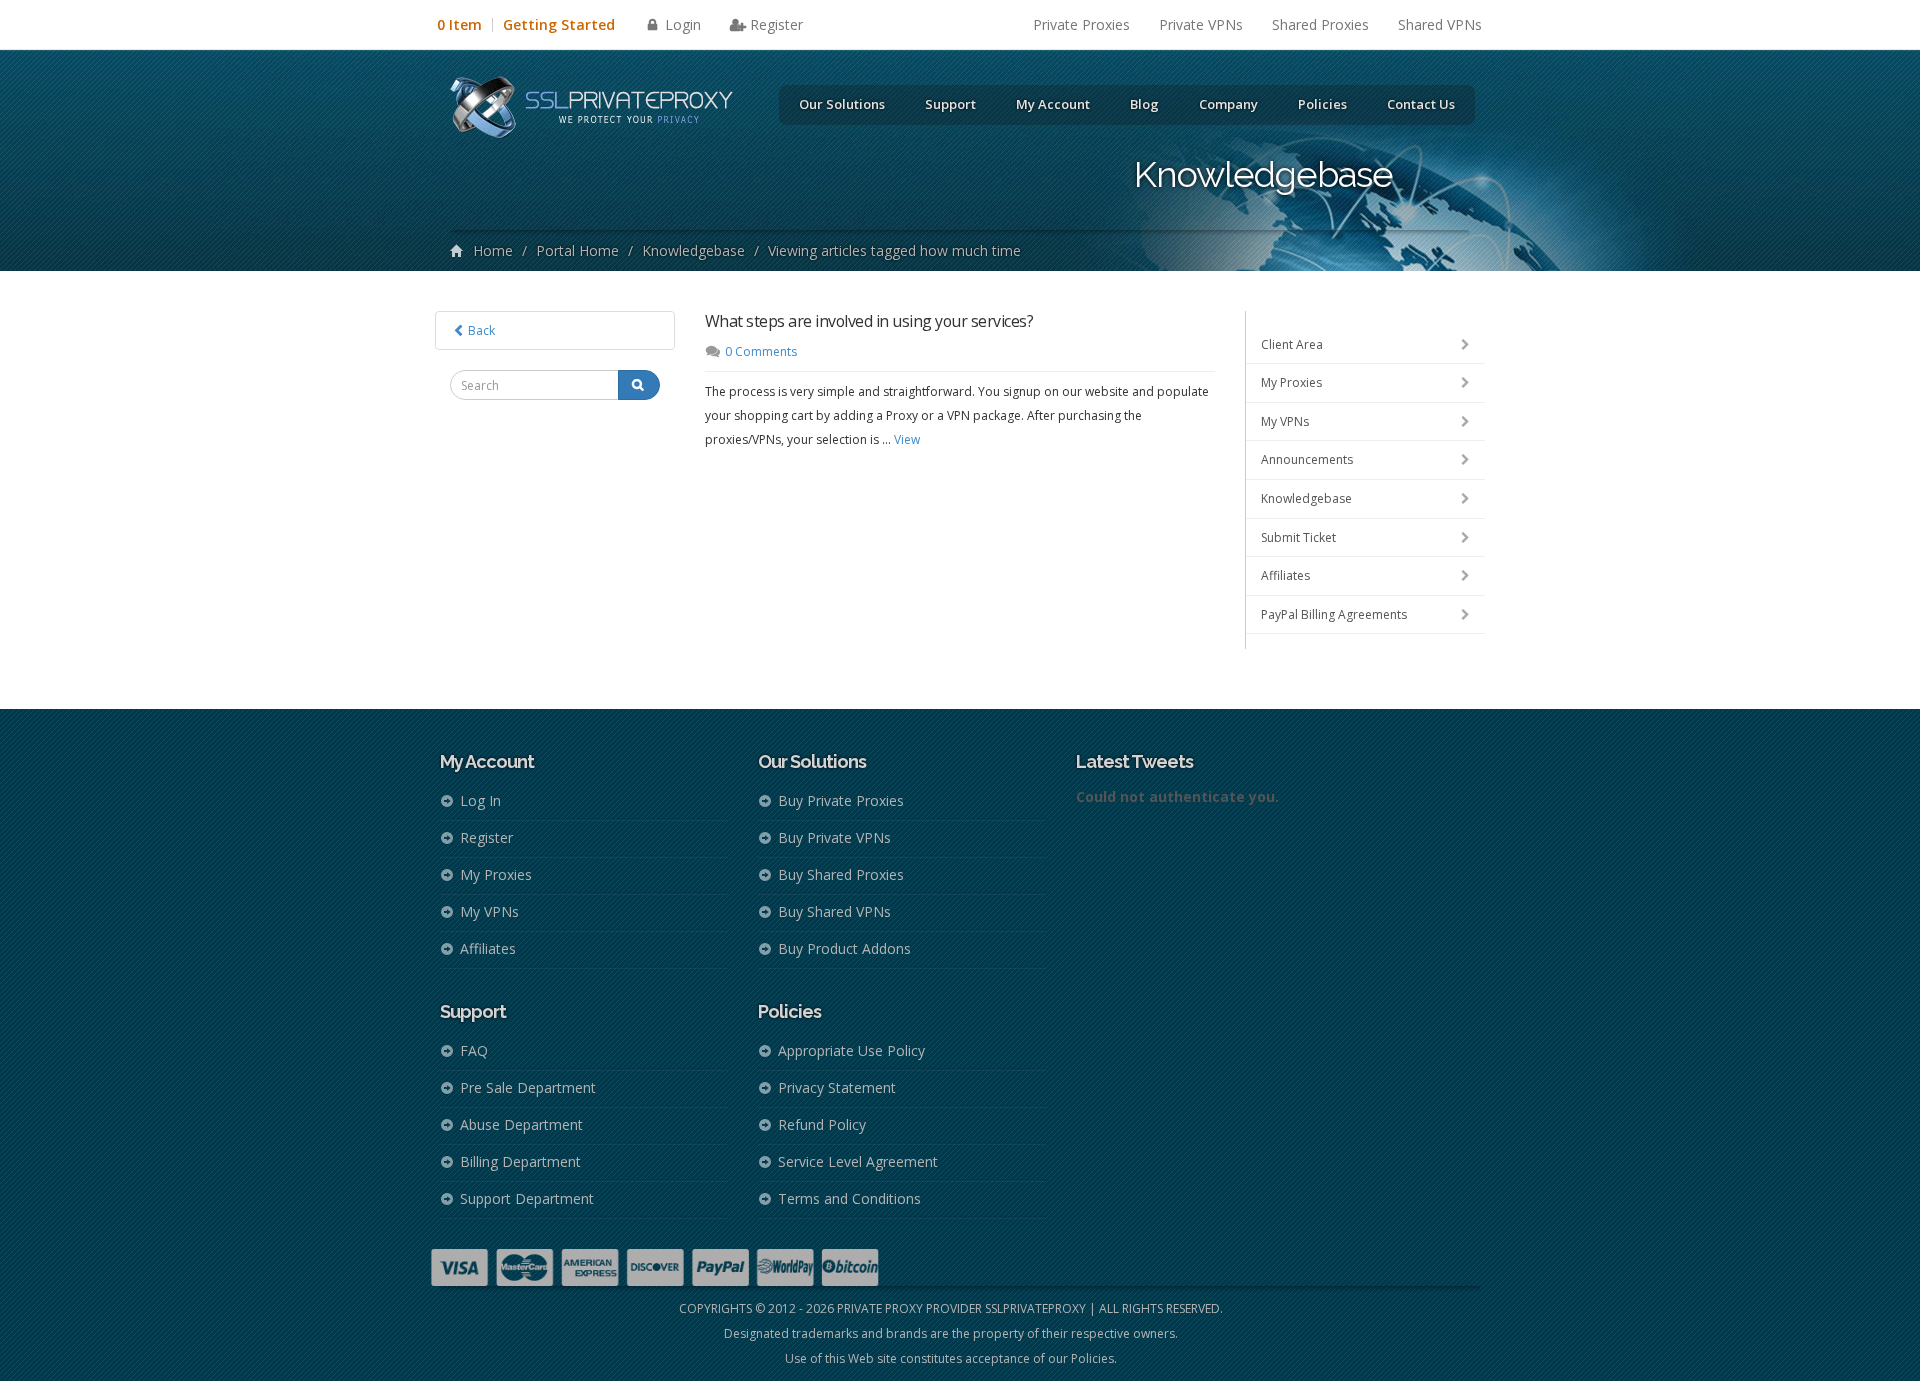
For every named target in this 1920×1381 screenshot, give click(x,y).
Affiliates (1285, 575)
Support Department (527, 1198)
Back (480, 330)
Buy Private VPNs (834, 837)
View (907, 439)
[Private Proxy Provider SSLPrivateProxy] (600, 110)
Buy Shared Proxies (841, 874)
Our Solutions (842, 104)
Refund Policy (822, 1124)
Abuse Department (521, 1124)
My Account (1053, 104)
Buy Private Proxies (841, 800)
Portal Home (577, 250)
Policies (1322, 104)
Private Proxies (1081, 24)
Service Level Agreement (858, 1161)
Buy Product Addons (844, 948)
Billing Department (520, 1161)
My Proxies (1291, 382)
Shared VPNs (1440, 24)
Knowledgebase (693, 250)
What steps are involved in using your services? (869, 321)
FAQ (474, 1050)
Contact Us (1421, 104)
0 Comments (761, 351)
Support (950, 104)
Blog (1144, 104)
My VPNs (1285, 421)
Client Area (1292, 344)
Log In (480, 800)
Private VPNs (1201, 24)
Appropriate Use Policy (851, 1050)
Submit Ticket (1298, 537)
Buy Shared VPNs (834, 911)
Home (493, 250)
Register (776, 24)
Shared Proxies (1320, 24)
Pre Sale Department (528, 1087)
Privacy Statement (837, 1087)
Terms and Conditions (849, 1198)
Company (1228, 104)
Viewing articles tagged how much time (894, 250)
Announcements (1307, 459)
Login (681, 24)
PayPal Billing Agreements (1334, 614)
